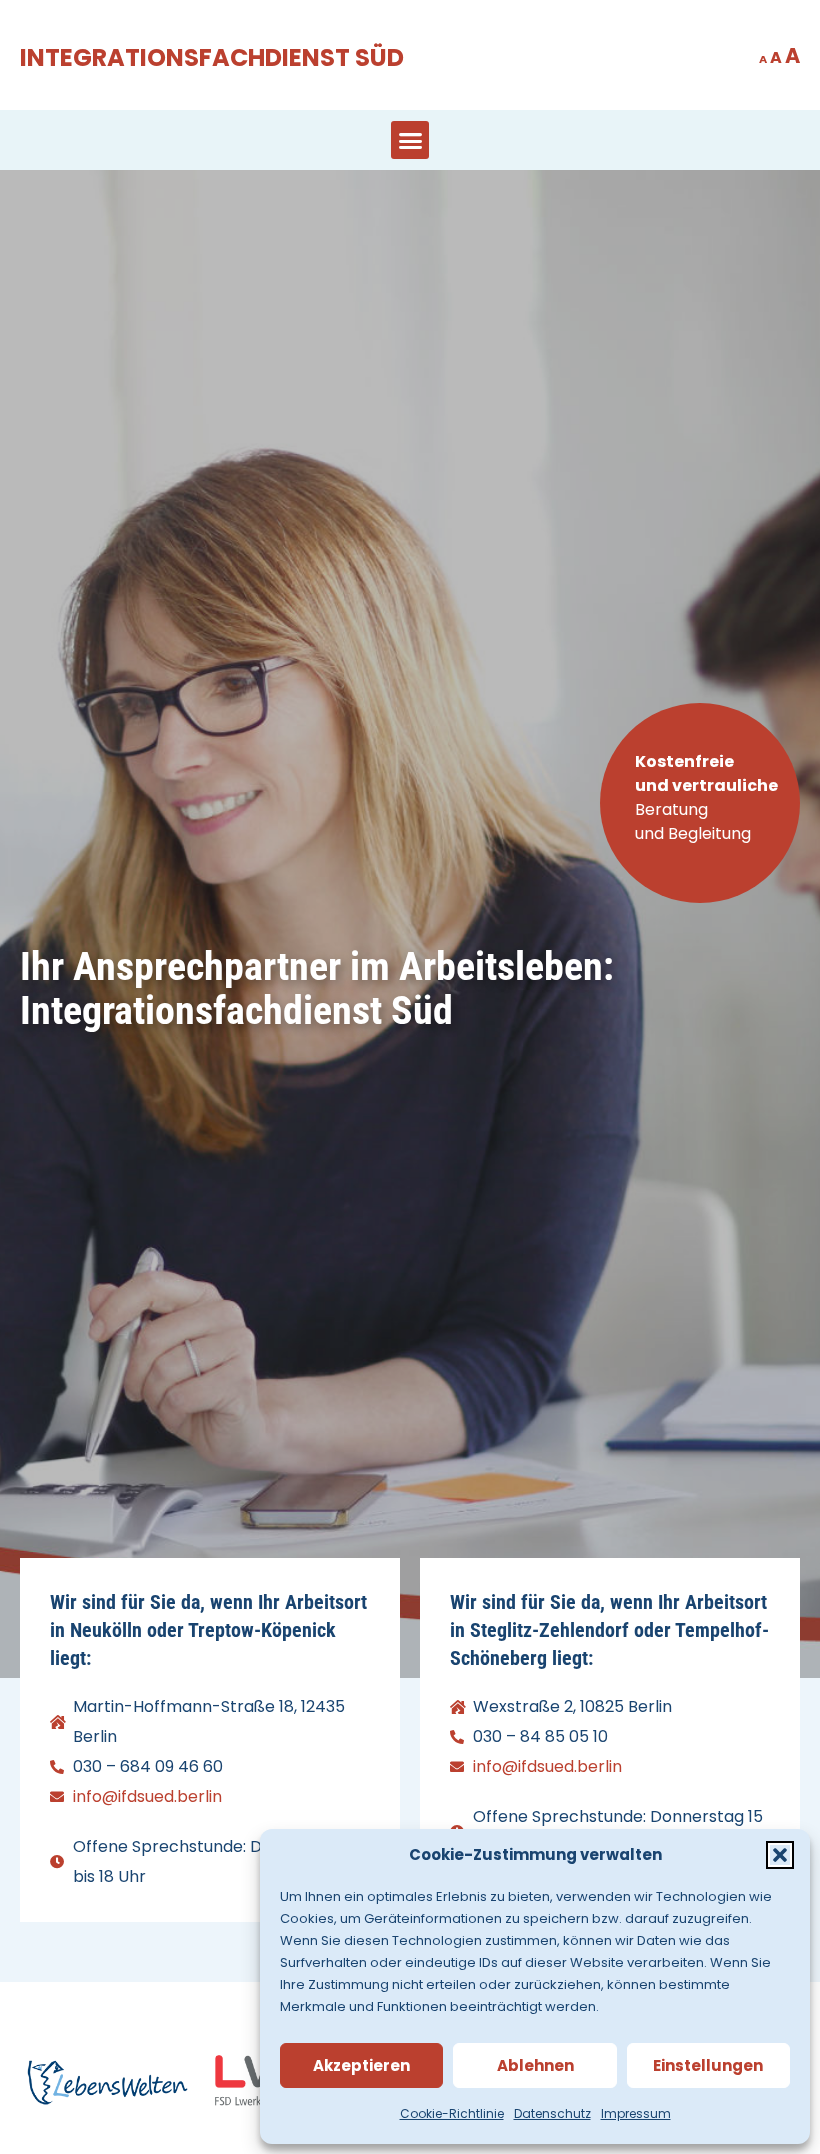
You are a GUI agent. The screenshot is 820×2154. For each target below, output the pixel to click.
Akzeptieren (361, 2065)
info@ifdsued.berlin (147, 1796)
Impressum (636, 2113)
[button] (780, 1855)
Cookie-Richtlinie (452, 2113)
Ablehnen (535, 2065)
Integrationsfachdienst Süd (212, 57)
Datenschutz (552, 2113)
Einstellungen (708, 2065)
